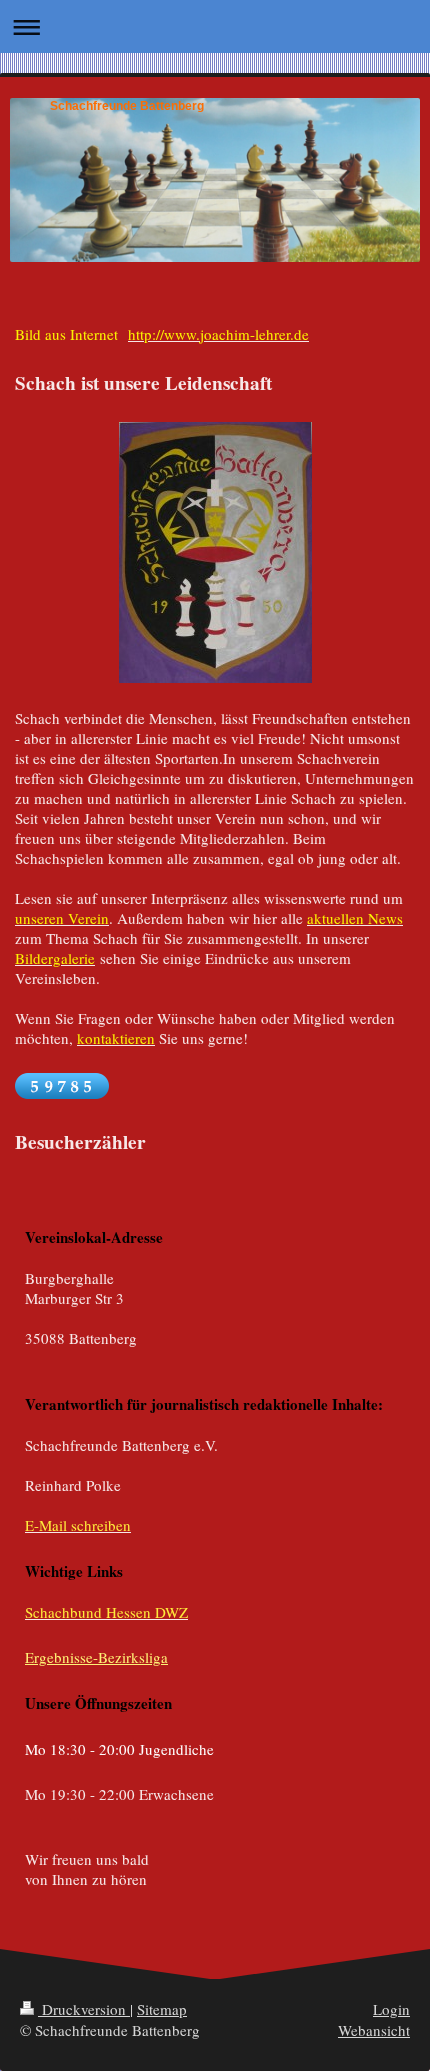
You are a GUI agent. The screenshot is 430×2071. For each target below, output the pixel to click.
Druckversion (84, 2009)
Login (391, 2009)
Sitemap (162, 2009)
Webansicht (374, 2030)
